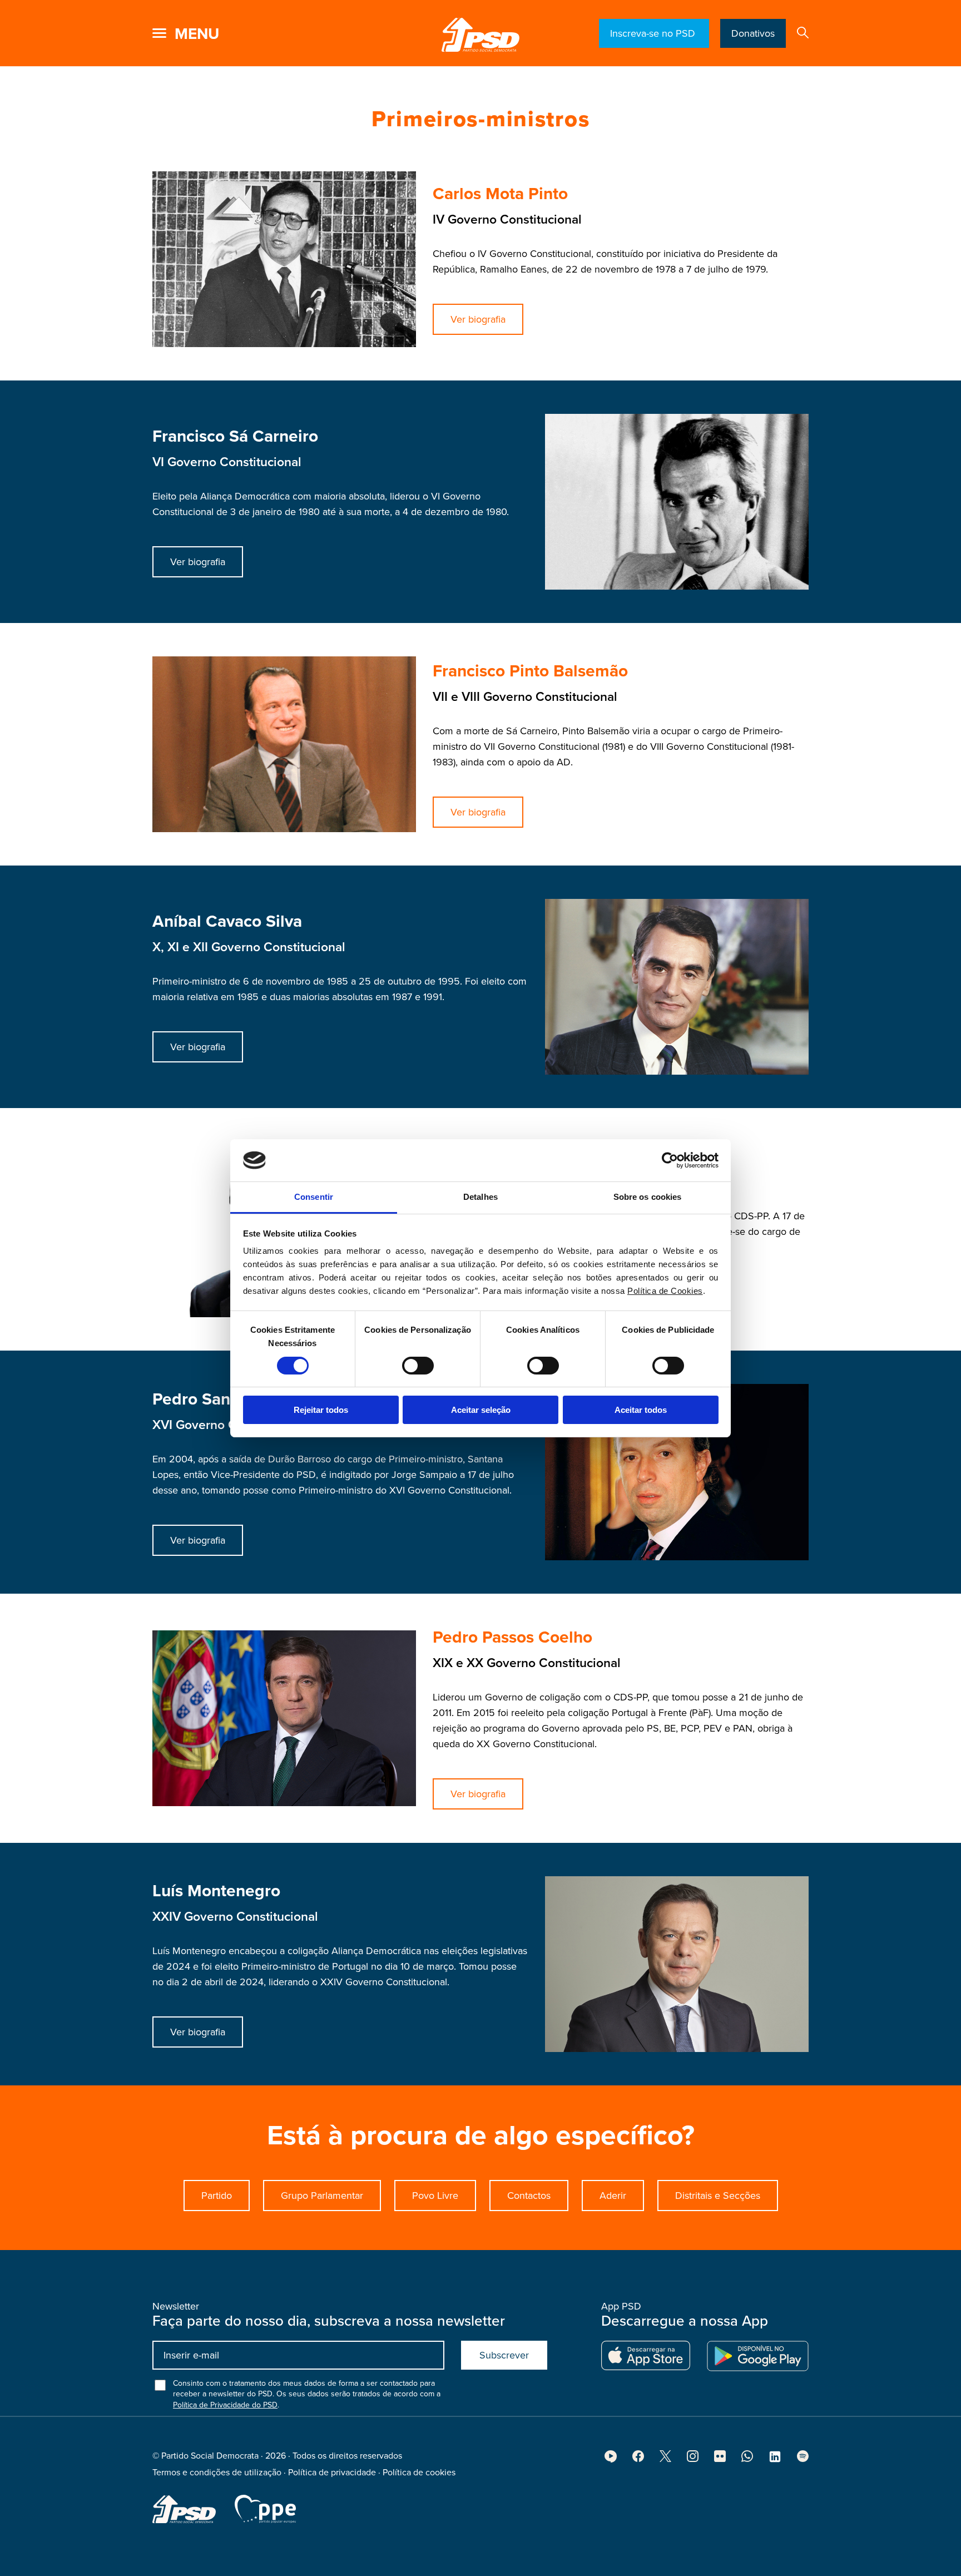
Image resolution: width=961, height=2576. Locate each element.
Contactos (529, 2196)
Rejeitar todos (321, 1410)
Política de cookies (419, 2473)
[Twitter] (665, 2459)
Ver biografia (478, 319)
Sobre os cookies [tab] (648, 1197)
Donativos (753, 33)
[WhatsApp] (747, 2459)
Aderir (613, 2196)
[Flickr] (720, 2459)
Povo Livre (435, 2196)
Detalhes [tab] (481, 1197)
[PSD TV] (611, 2460)
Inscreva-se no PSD (654, 33)
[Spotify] (803, 2459)
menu (197, 34)
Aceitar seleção (481, 1410)
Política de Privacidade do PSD (225, 2405)
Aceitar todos (641, 1410)
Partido (217, 2196)
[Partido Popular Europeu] (265, 2509)
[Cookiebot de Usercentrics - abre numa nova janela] (670, 1160)
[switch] (418, 1366)
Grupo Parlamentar (322, 2196)
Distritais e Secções (718, 2196)
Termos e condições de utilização (217, 2473)
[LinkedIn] (775, 2460)
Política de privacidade (332, 2473)
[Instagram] (693, 2459)
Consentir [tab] (314, 1197)
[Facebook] (638, 2459)
